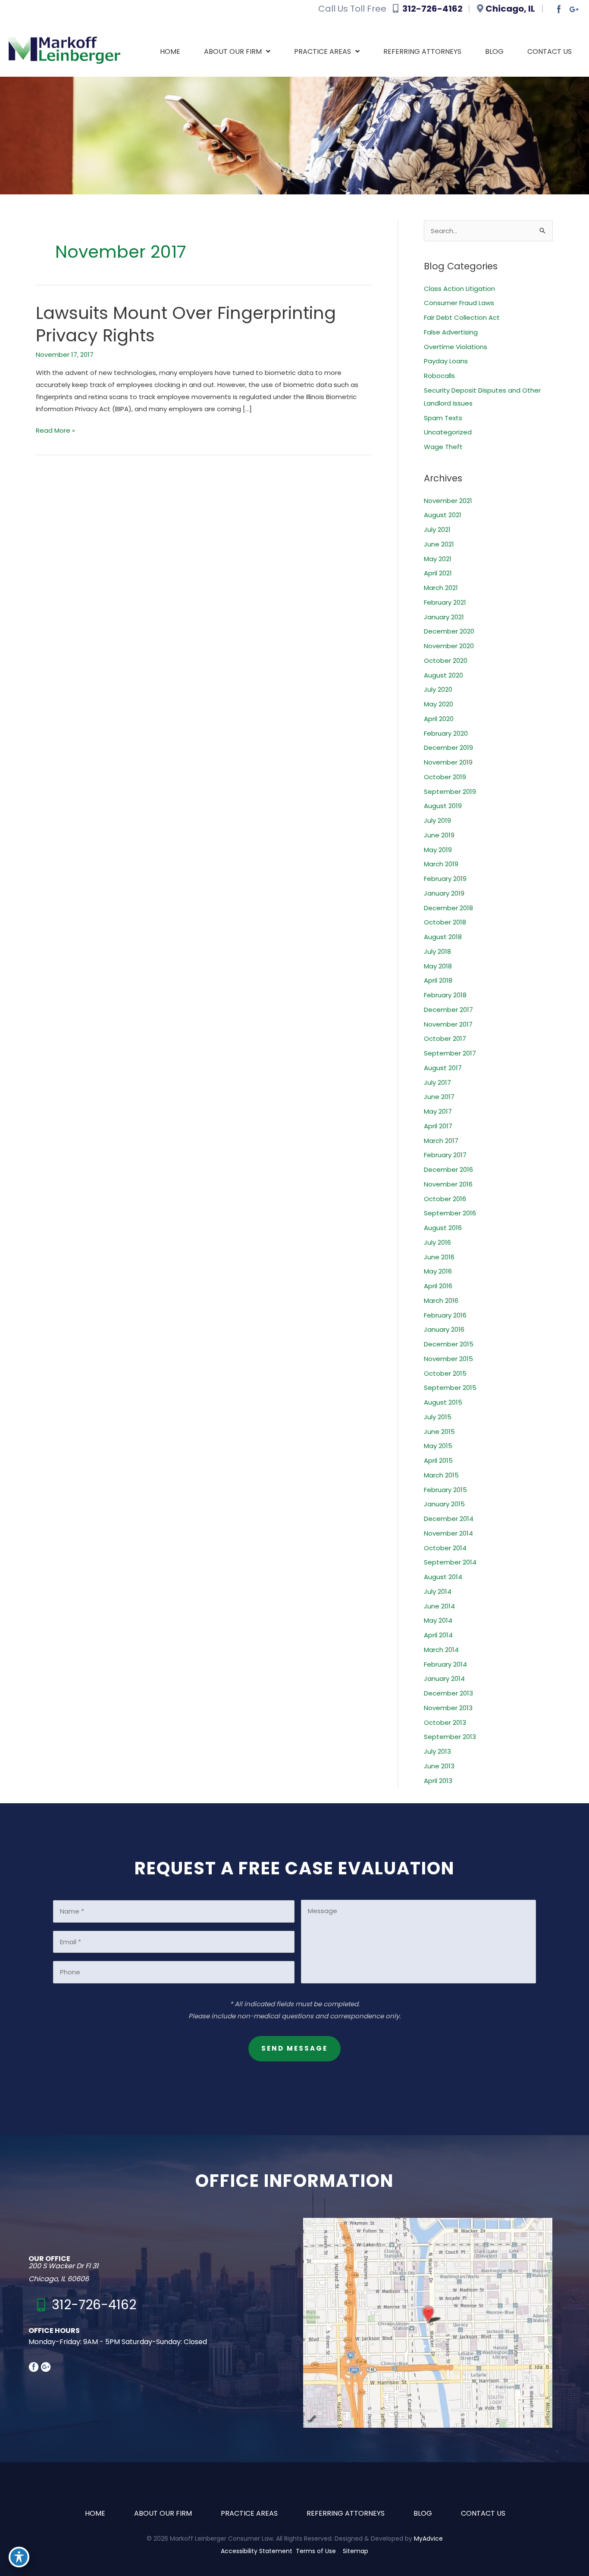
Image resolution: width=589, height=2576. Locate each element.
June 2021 (439, 544)
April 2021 (438, 573)
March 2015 (441, 1475)
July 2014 (438, 1591)
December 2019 (448, 748)
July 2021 (437, 529)
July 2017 (437, 1082)
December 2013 (448, 1693)
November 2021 (448, 501)
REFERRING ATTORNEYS (346, 2513)
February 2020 (446, 733)
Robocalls (439, 376)
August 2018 (443, 937)
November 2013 (448, 1708)
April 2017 (438, 1126)
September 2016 (450, 1213)
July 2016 (437, 1242)
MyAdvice (428, 2539)
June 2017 (439, 1097)
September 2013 (450, 1737)
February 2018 (445, 995)
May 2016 (438, 1271)
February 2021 (445, 602)
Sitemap (356, 2551)
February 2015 (445, 1490)
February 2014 (445, 1664)
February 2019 (445, 879)
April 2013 (438, 1781)
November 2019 (448, 762)
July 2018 (437, 951)
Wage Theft (443, 447)
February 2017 (445, 1155)
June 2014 (439, 1606)
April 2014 (438, 1635)
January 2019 (444, 893)
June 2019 (439, 835)
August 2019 (443, 806)
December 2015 (449, 1344)
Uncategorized (448, 432)
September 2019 (450, 792)
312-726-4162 (434, 9)
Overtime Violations (456, 347)
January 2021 (444, 617)
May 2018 (438, 966)
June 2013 (439, 1766)
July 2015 (438, 1417)
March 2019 (441, 864)
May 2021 (438, 559)
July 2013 (437, 1751)
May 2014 (438, 1620)
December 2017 (448, 1010)
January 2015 (444, 1504)
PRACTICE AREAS (249, 2513)
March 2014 (441, 1650)
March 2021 (441, 588)
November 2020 (449, 646)
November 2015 (448, 1359)
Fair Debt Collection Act (462, 317)
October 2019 (445, 777)
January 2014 (444, 1678)
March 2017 (441, 1141)
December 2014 (449, 1519)
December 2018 (448, 908)
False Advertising (451, 332)
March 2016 (441, 1300)
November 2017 (448, 1024)
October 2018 (445, 922)
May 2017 (438, 1111)
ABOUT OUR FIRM (163, 2513)
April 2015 (438, 1460)
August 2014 (443, 1577)
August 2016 (443, 1228)
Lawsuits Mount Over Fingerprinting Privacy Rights (186, 324)
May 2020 (439, 704)
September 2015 (450, 1388)
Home (95, 2513)
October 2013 (445, 1722)
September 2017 (450, 1053)
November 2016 (448, 1184)
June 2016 (439, 1257)
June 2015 (439, 1432)
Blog (423, 2513)
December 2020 (449, 631)
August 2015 (443, 1402)
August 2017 (443, 1068)
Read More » (55, 431)
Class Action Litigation (459, 289)
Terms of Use (316, 2551)
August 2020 (443, 675)
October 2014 (445, 1548)
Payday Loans (446, 361)
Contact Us (483, 2513)
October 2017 (445, 1038)
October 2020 (446, 660)
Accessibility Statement (257, 2551)
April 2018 (438, 980)
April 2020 (439, 719)
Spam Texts (443, 418)
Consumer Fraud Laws (459, 303)
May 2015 (438, 1446)
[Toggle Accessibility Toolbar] (19, 2557)
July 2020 (438, 689)
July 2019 (437, 820)
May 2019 (438, 850)
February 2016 (445, 1315)
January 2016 (444, 1329)
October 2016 (445, 1199)
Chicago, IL (511, 9)
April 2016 (438, 1286)
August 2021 (443, 515)
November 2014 (448, 1533)
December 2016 (448, 1169)
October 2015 (445, 1373)
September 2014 (450, 1562)
